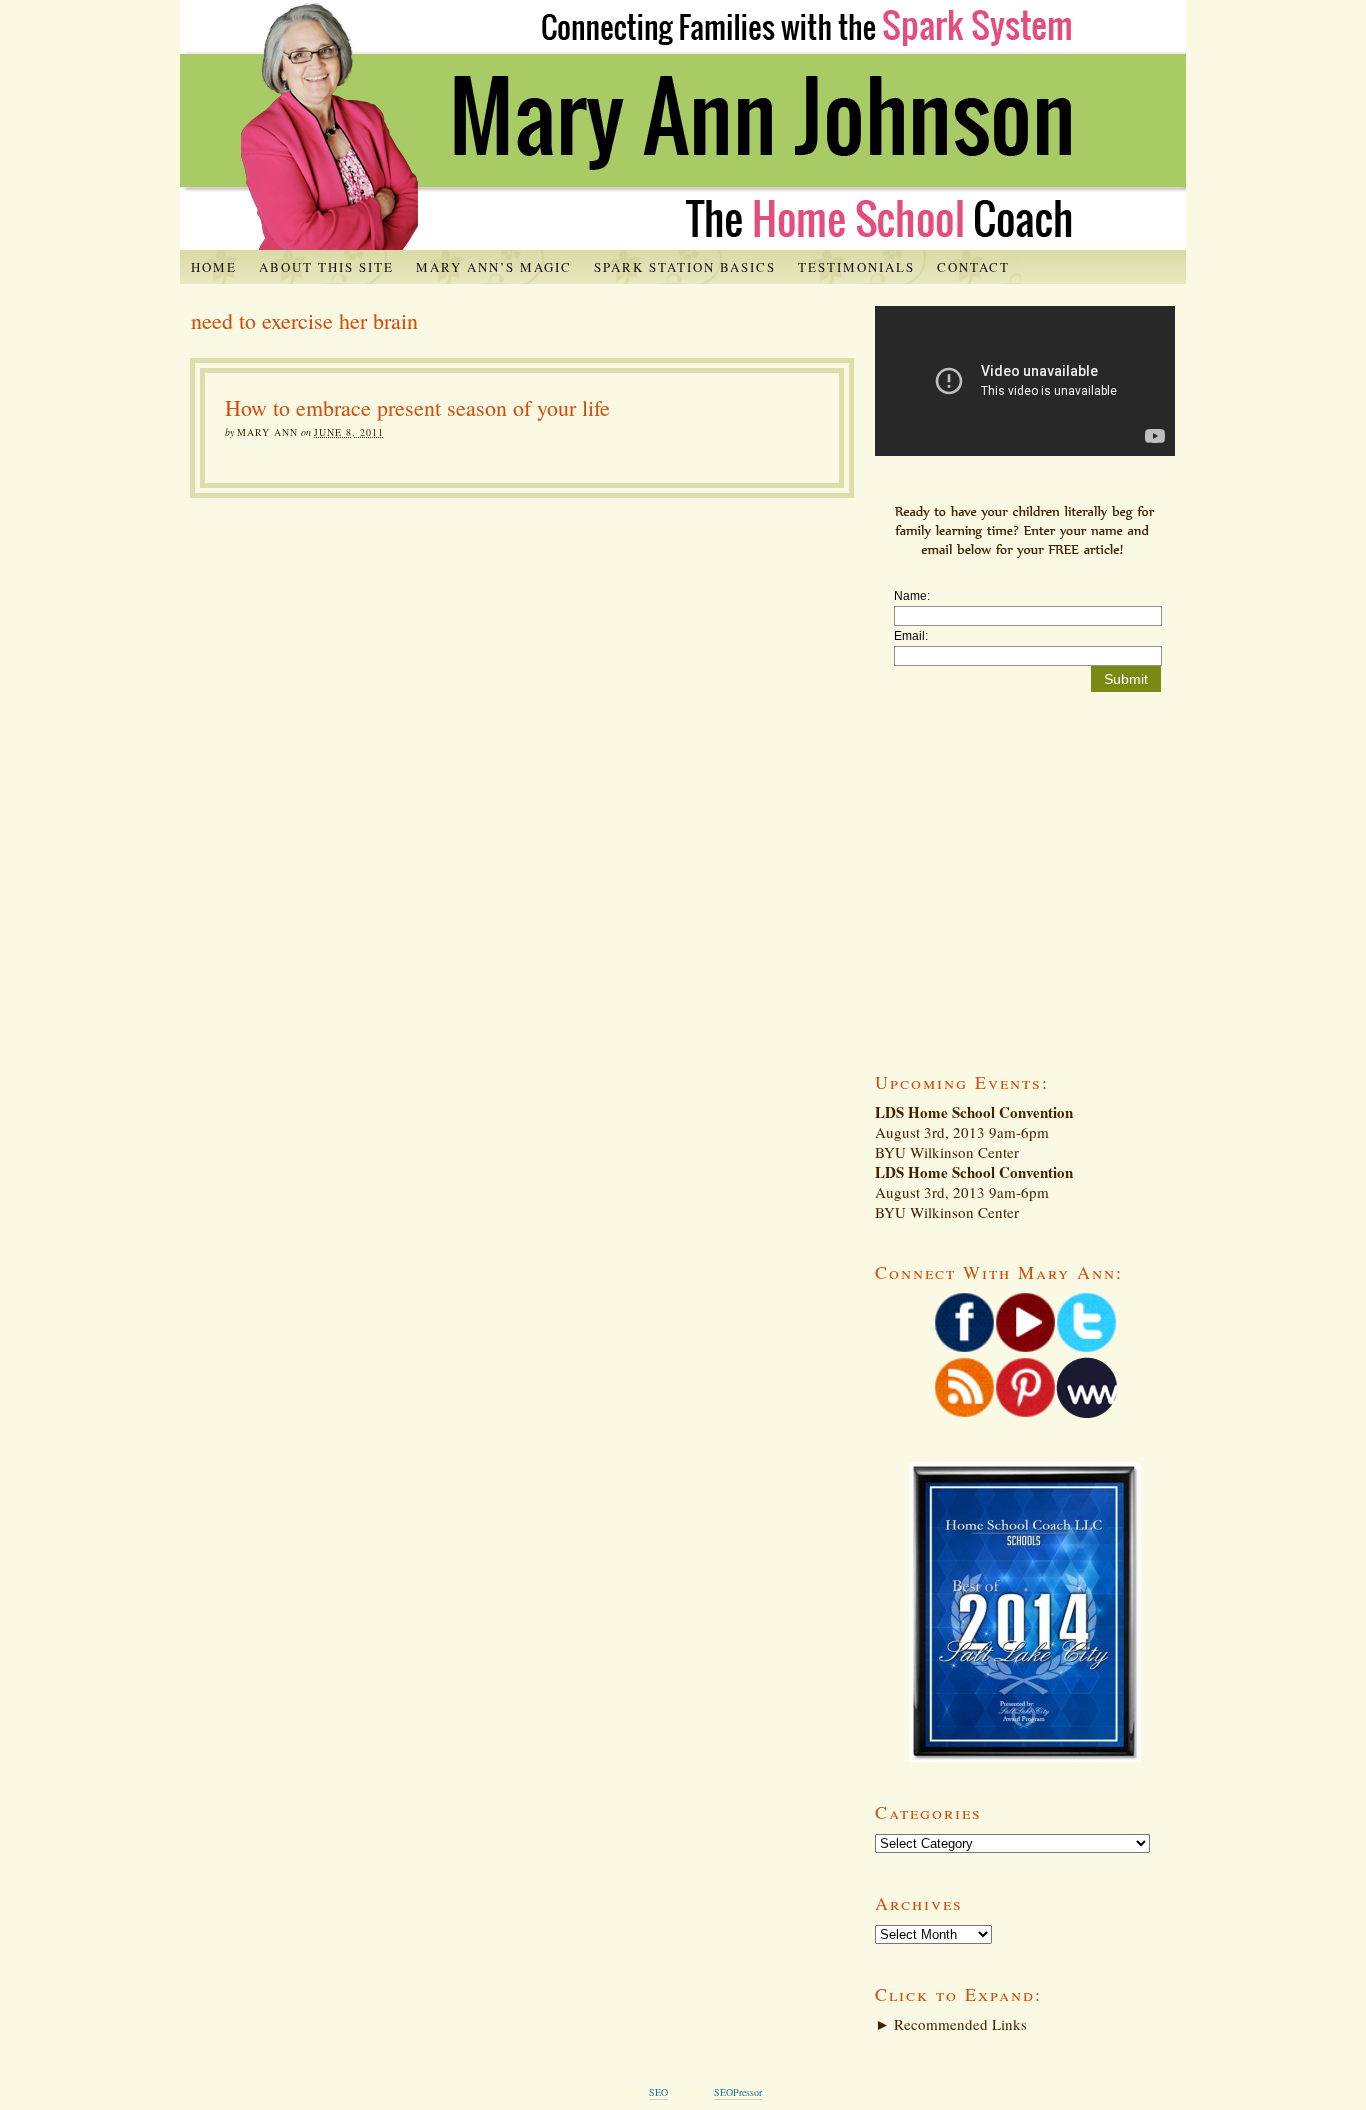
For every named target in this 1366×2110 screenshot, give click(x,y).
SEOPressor (738, 2092)
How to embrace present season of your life (417, 407)
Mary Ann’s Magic (494, 267)
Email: (911, 636)
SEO (658, 2092)
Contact (973, 267)
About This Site (326, 267)
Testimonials (856, 267)
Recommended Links (951, 2024)
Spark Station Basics (685, 267)
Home (214, 267)
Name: (912, 596)
